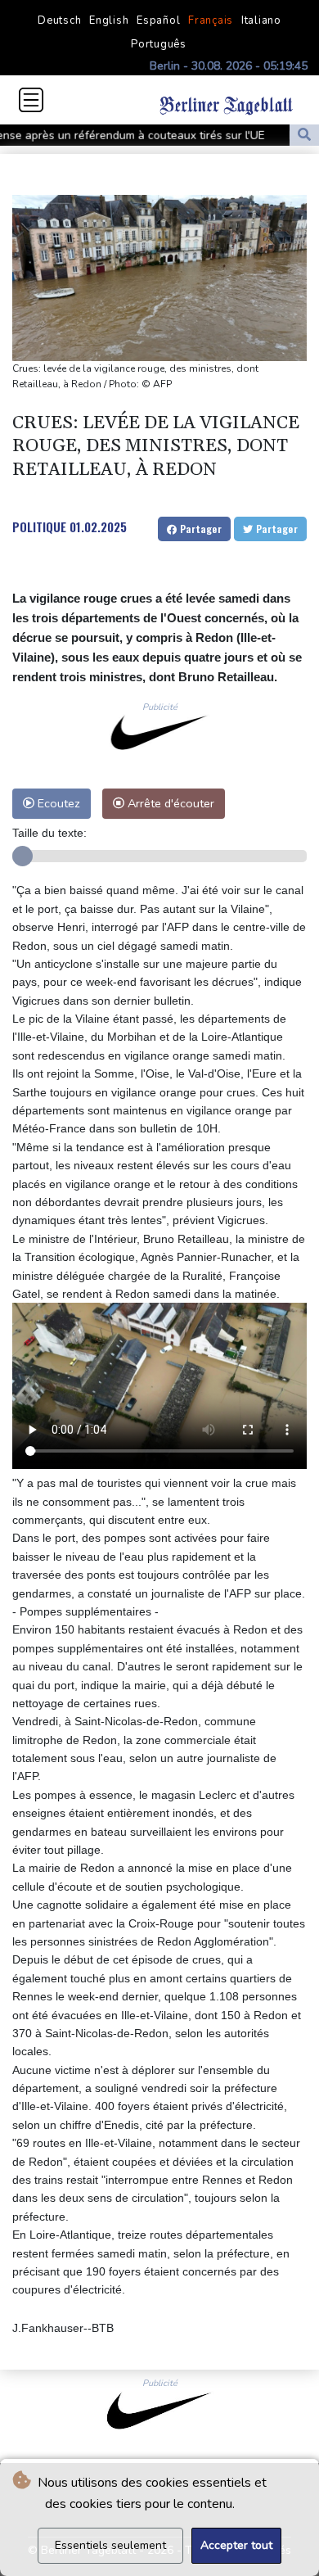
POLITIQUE (39, 526)
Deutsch (59, 20)
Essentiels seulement (110, 2545)
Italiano (261, 20)
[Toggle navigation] (31, 100)
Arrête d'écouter (169, 803)
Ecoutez (57, 803)
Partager (199, 529)
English (109, 20)
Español (158, 20)
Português (159, 44)
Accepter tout (236, 2545)
